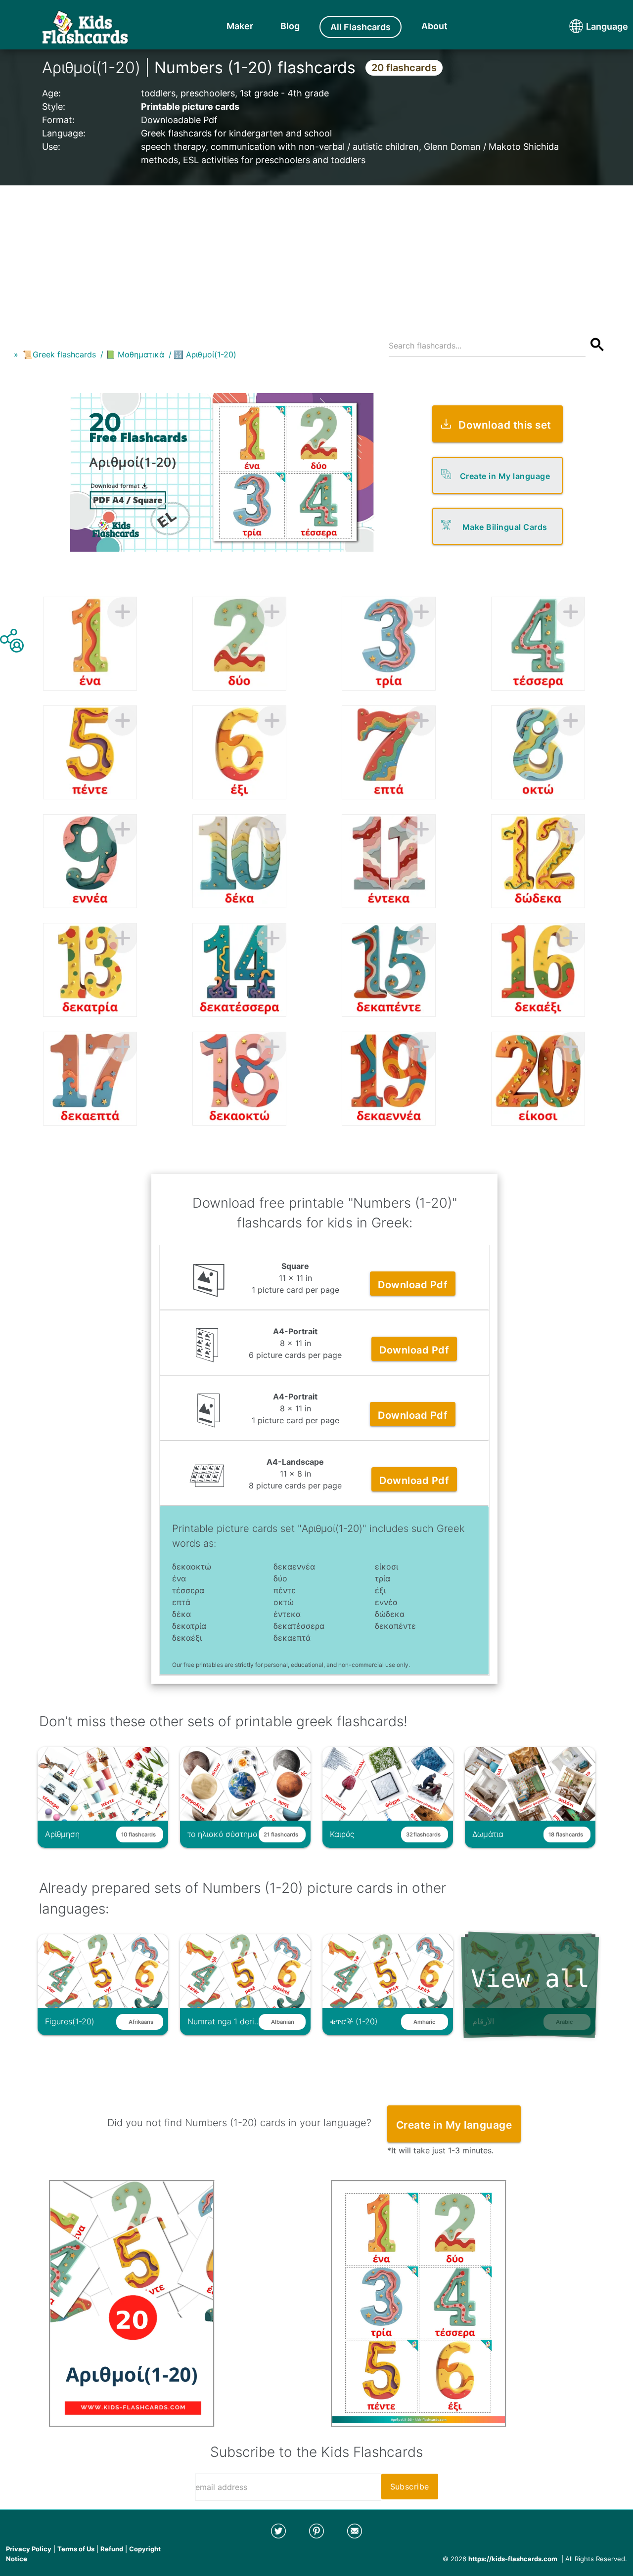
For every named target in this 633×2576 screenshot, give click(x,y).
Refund (112, 2549)
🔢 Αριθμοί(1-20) (205, 354)
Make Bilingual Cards (505, 527)
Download (413, 1285)
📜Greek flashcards (59, 354)
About (434, 26)
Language (588, 26)
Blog (290, 26)
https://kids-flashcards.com (513, 2559)
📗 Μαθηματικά (135, 354)
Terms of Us (76, 2549)
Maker (240, 26)
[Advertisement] (316, 255)
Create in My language (505, 476)
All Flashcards (361, 27)
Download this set (505, 425)
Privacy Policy (29, 2549)
